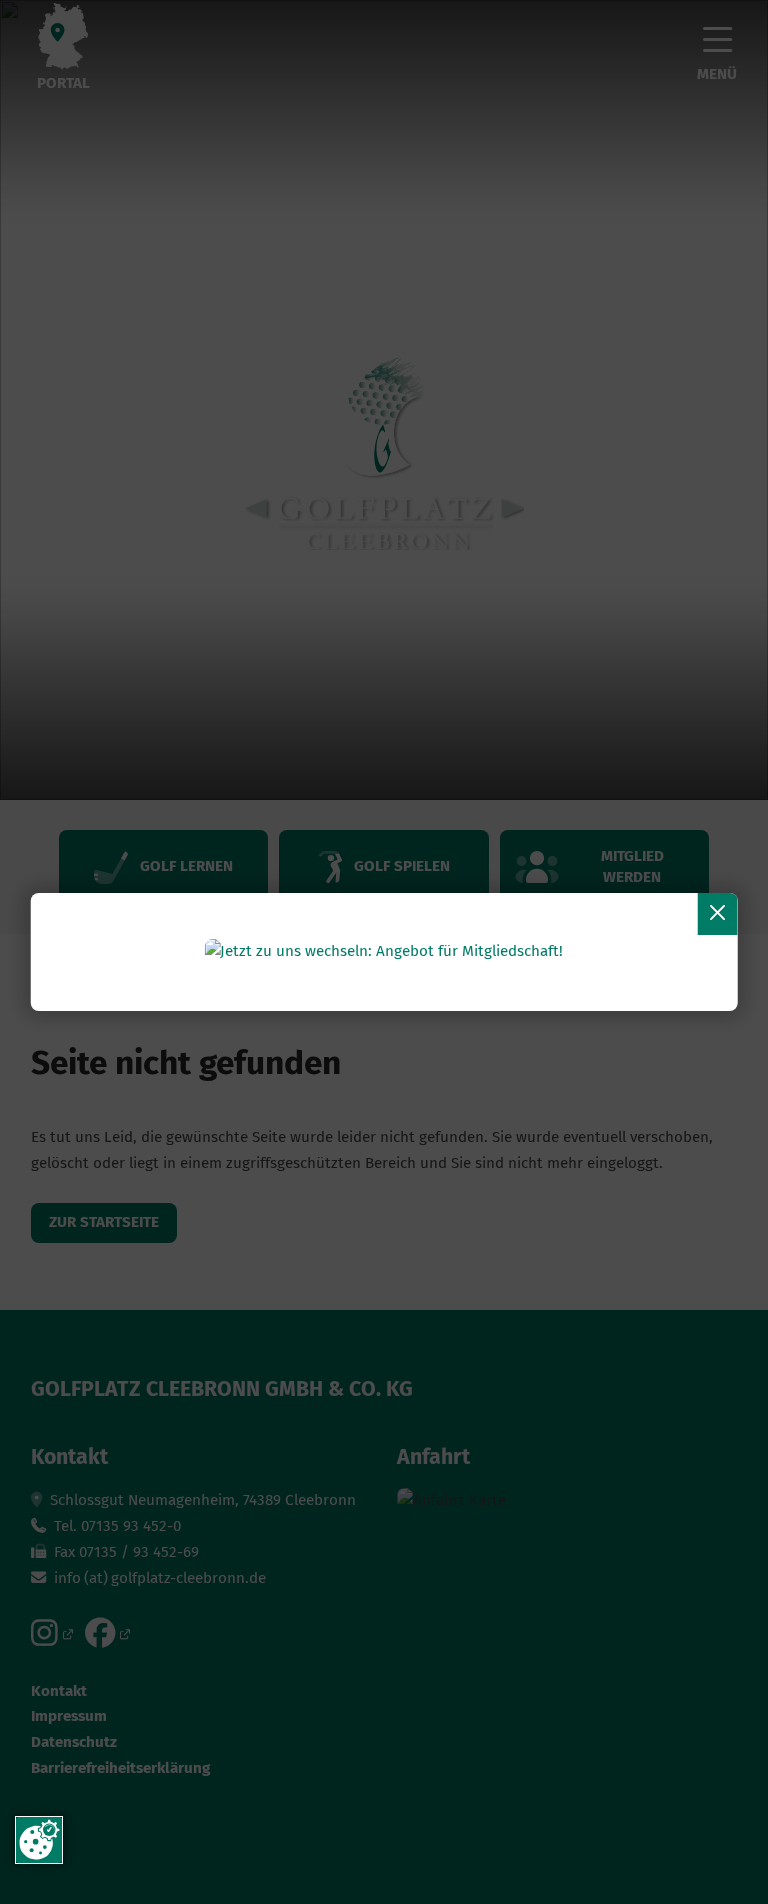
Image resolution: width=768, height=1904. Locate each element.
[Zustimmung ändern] (39, 1840)
